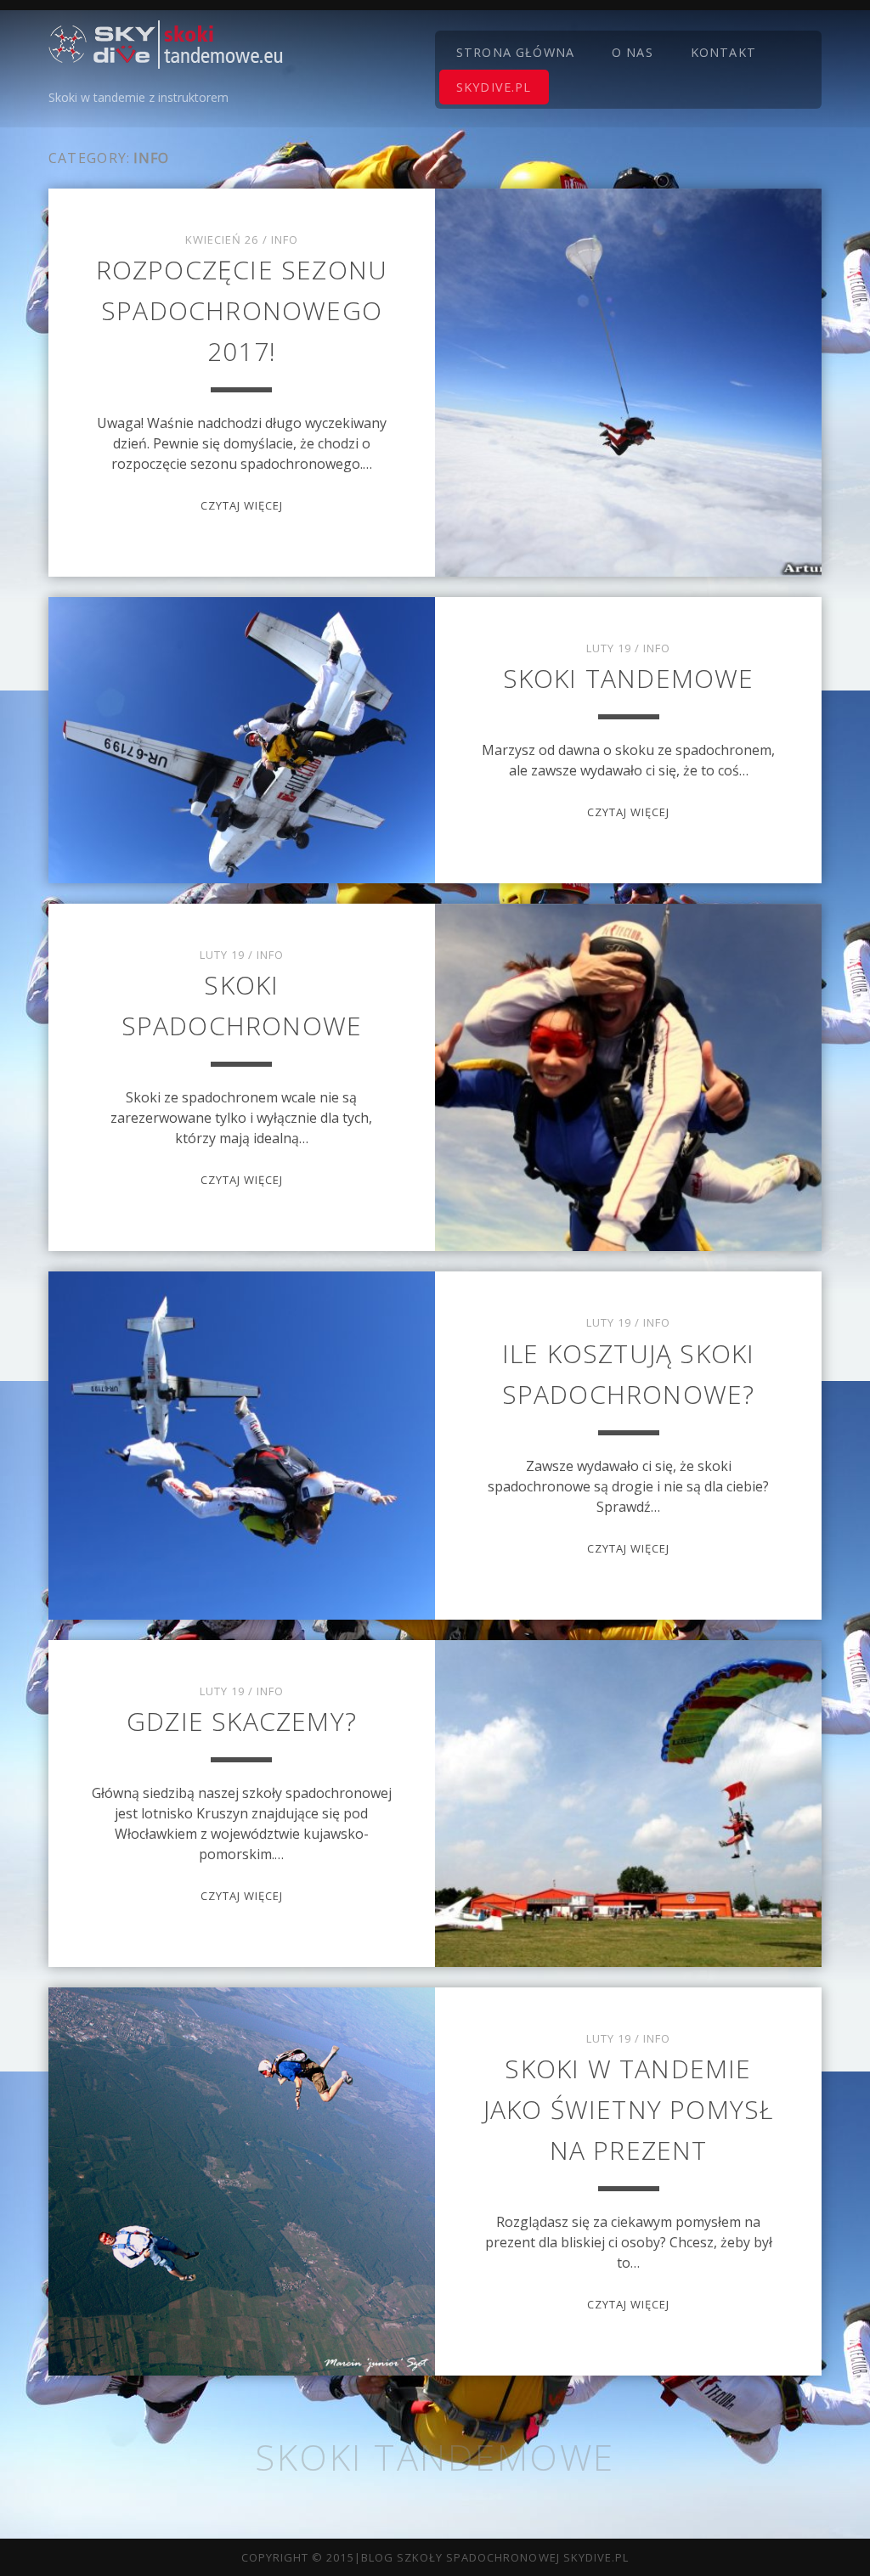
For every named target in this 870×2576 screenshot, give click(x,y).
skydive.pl (494, 87)
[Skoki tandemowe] (166, 60)
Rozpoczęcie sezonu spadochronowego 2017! (242, 310)
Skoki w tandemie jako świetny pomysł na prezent (629, 2109)
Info (285, 240)
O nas (633, 52)
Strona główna (515, 52)
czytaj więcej (242, 505)
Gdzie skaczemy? (242, 1721)
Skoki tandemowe (629, 678)
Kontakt (723, 52)
